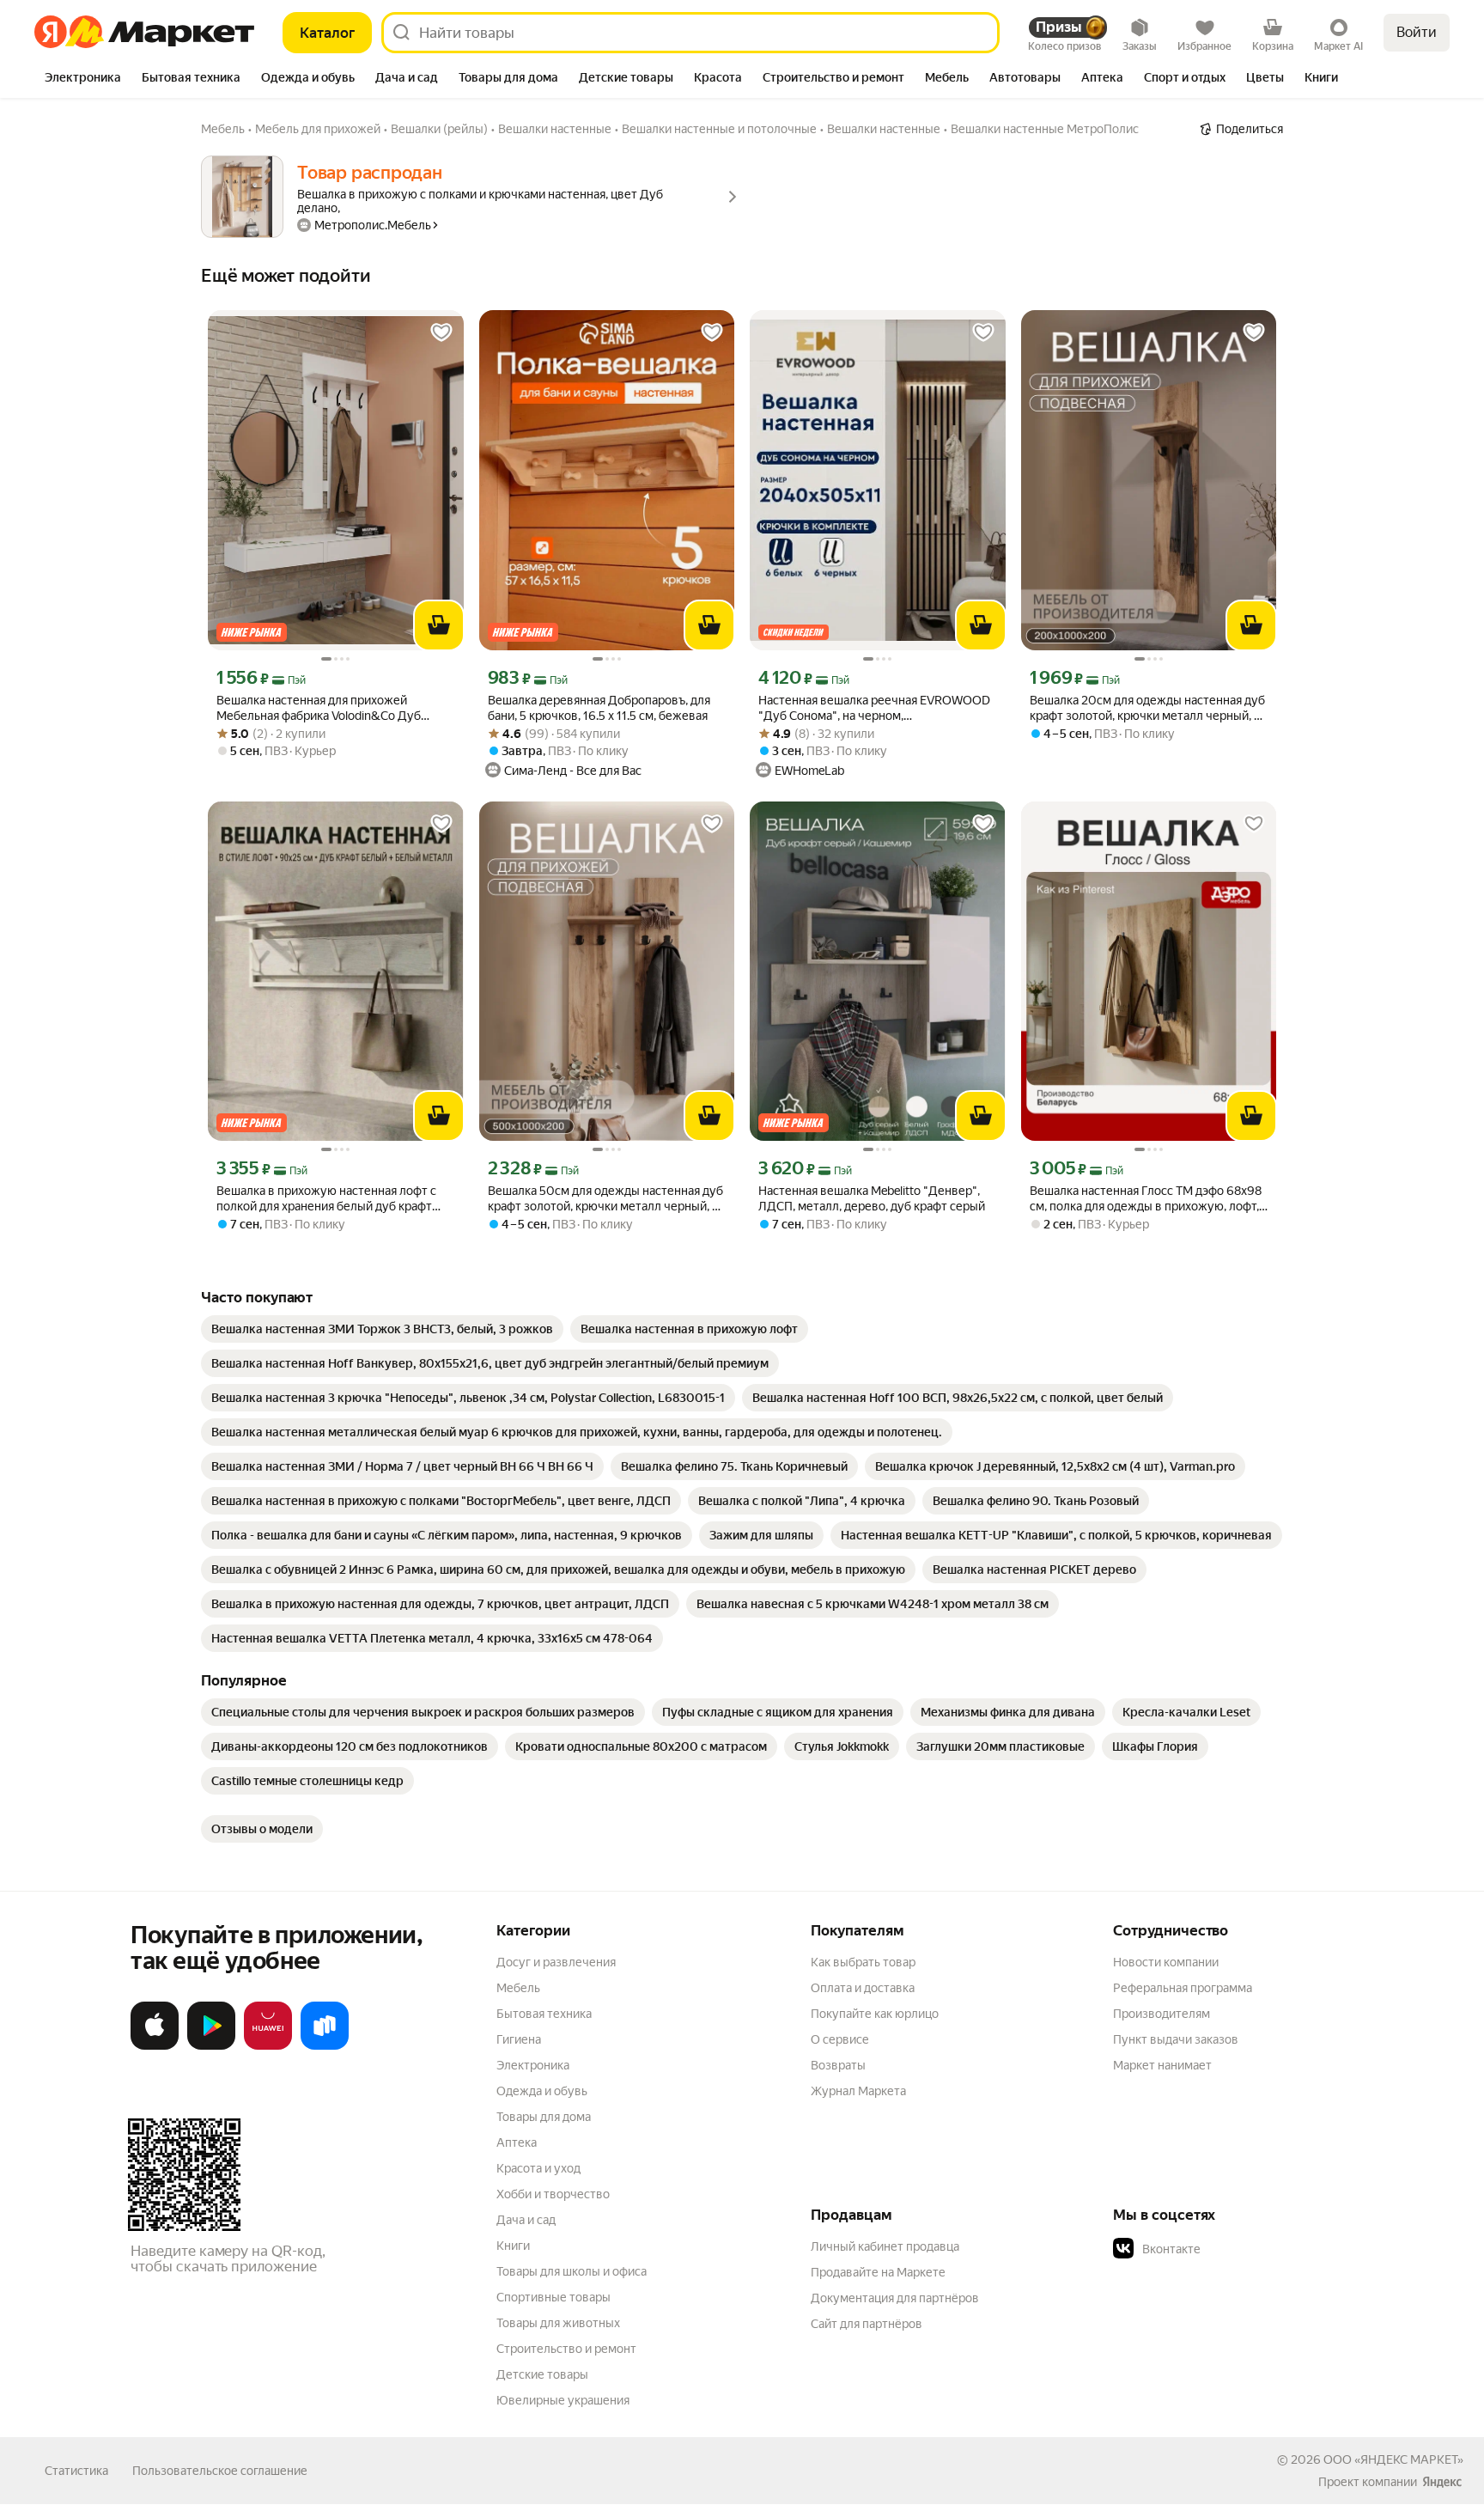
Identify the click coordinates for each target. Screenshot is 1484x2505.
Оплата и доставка (863, 1988)
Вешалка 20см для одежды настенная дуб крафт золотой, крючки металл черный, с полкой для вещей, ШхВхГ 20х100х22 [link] (1147, 708)
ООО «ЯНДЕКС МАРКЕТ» (1393, 2459)
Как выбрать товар (863, 1962)
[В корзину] (439, 625)
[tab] (83, 79)
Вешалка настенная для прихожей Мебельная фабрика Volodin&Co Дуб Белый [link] (319, 708)
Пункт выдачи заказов (1176, 2039)
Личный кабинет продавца (885, 2246)
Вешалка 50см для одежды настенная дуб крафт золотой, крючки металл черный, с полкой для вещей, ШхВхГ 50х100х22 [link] (605, 1199)
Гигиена (519, 2039)
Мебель (518, 1988)
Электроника (533, 2065)
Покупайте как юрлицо (875, 2014)
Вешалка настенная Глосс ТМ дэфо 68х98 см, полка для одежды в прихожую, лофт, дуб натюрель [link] (1146, 1199)
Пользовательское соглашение (220, 2471)
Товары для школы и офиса (572, 2271)
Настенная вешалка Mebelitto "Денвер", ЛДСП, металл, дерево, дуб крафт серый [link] (872, 1198)
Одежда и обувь (542, 2091)
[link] (382, 1329)
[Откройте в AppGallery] (268, 2046)
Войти (1417, 32)
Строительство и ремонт (566, 2349)
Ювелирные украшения (563, 2400)
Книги (513, 2246)
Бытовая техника (544, 2014)
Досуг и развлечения (556, 1962)
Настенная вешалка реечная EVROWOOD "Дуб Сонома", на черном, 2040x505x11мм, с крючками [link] (874, 708)
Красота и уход (538, 2168)
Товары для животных (558, 2323)
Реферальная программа (1183, 1988)
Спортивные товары (553, 2297)
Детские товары (542, 2374)
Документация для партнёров (895, 2298)
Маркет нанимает (1162, 2065)
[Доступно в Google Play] (211, 2046)
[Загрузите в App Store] (155, 2046)
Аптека (517, 2142)
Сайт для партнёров (867, 2324)
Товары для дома (544, 2117)
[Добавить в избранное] (441, 332)
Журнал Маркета (858, 2091)
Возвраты (838, 2065)
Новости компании (1166, 1962)
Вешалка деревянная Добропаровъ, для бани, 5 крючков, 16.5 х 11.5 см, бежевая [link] (599, 708)
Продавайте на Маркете (878, 2272)
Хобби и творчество (553, 2194)
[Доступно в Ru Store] (325, 2046)
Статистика (76, 2471)
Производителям (1162, 2014)
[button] (1233, 2249)
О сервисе (840, 2039)
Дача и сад (526, 2220)
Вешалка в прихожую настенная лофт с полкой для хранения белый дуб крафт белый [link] (326, 1199)
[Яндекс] (1442, 2482)
